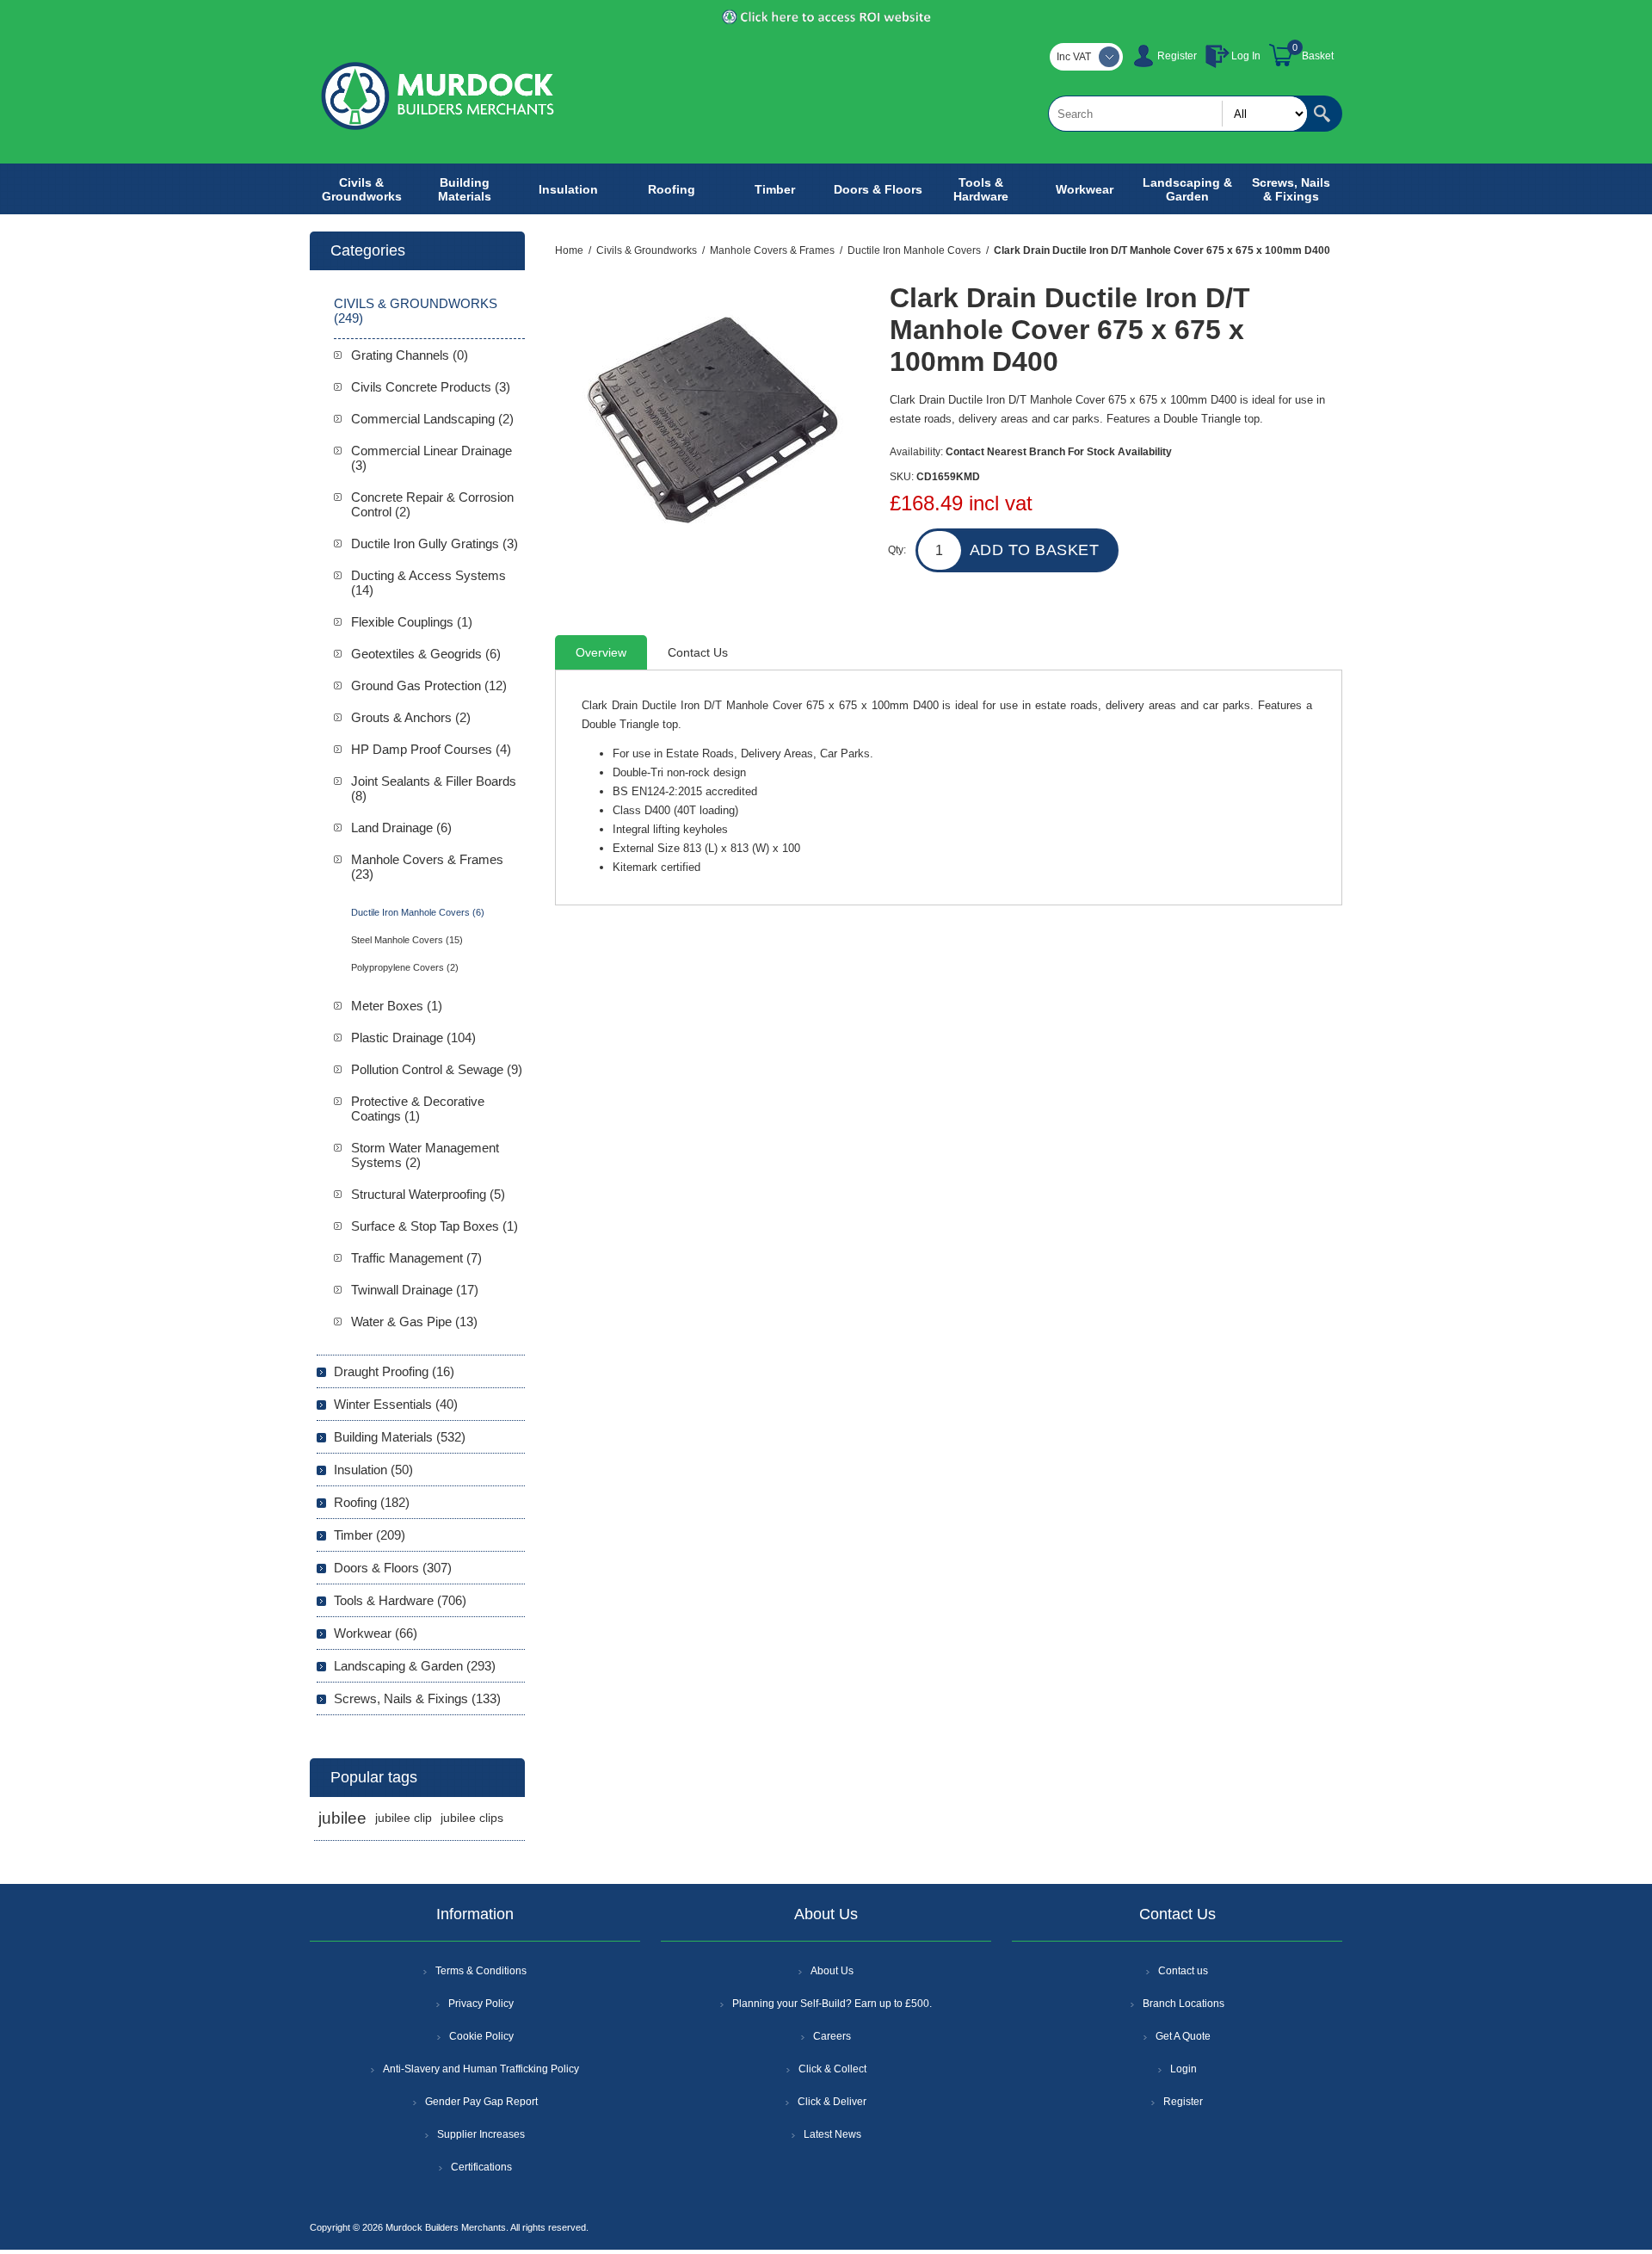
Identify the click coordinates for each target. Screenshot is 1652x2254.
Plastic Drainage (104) (413, 1037)
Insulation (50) (373, 1470)
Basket (1318, 56)
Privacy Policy (481, 2004)
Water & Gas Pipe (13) (414, 1322)
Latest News (832, 2134)
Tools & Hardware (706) (400, 1600)
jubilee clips (472, 1818)
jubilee (342, 1818)
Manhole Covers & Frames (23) (427, 867)
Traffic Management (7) (416, 1258)
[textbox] (1178, 114)
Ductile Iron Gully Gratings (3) (435, 543)
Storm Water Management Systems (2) (425, 1155)
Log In (1246, 56)
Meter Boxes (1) (397, 1006)
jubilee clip (404, 1818)
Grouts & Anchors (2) (411, 717)
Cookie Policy (481, 2036)
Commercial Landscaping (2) (432, 419)
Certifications (481, 2167)
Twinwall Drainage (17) (415, 1290)
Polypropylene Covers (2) (405, 967)
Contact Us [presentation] (698, 652)
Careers (832, 2036)
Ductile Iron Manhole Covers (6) (418, 912)
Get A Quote (1183, 2036)
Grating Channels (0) (410, 355)
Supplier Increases (481, 2134)
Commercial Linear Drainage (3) (431, 458)
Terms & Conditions (481, 1971)
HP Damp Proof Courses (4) (431, 749)
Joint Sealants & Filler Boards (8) (434, 788)
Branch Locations (1184, 2004)
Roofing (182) (372, 1502)
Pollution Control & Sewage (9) (437, 1069)
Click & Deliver (832, 2102)
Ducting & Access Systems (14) (428, 583)
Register (1177, 56)
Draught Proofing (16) (394, 1371)
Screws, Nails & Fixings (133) (417, 1698)
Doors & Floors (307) (393, 1568)
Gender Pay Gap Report (481, 2102)
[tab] (601, 652)
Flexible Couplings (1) (412, 622)
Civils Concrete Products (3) (431, 387)
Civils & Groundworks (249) (416, 311)
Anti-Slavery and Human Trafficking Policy (481, 2069)
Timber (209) (370, 1535)
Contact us (1183, 1971)
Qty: (897, 550)
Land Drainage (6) (401, 827)
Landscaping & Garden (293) (415, 1666)
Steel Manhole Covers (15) (407, 940)
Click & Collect (832, 2069)
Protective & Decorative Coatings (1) (418, 1108)
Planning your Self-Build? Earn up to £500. (832, 2004)
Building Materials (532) (400, 1437)
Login (1184, 2069)
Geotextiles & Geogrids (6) (426, 654)
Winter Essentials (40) (396, 1404)
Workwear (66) (376, 1633)
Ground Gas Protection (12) (429, 685)
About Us (832, 1971)
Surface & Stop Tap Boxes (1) (435, 1226)
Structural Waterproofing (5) (428, 1194)
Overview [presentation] (601, 652)
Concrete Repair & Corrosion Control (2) (432, 504)
